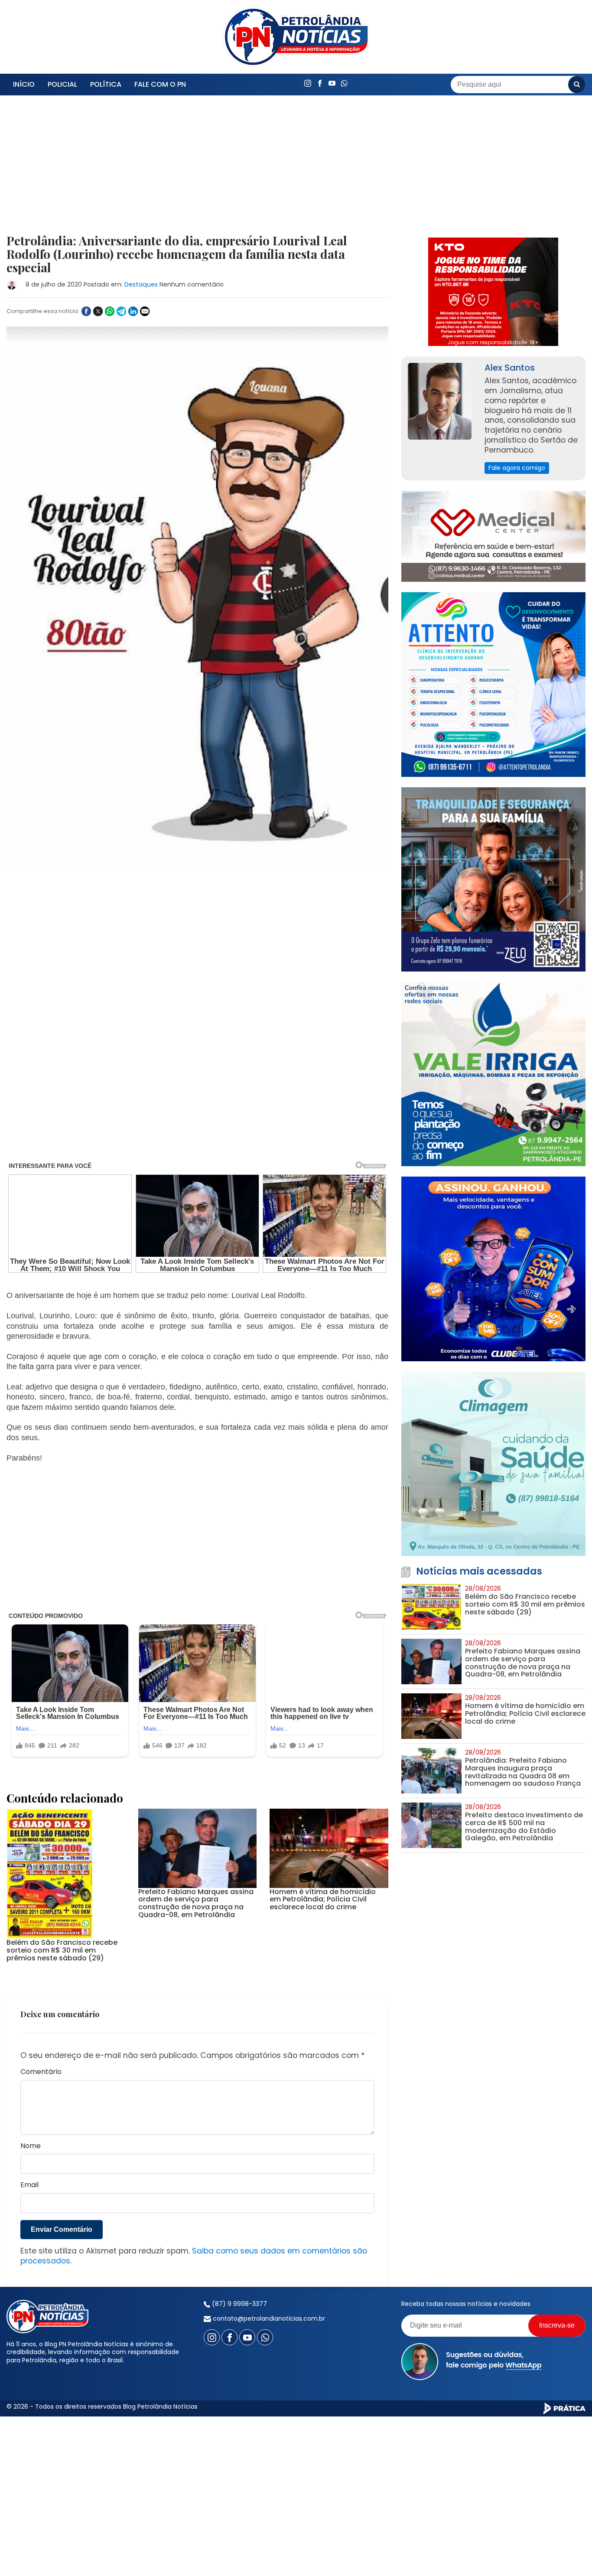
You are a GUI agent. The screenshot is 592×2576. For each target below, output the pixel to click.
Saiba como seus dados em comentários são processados (194, 2256)
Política (106, 84)
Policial (62, 84)
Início (24, 84)
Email (29, 2185)
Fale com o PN (160, 84)
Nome (31, 2146)
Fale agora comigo (517, 468)
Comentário (41, 2072)
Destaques (141, 284)
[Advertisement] (197, 170)
